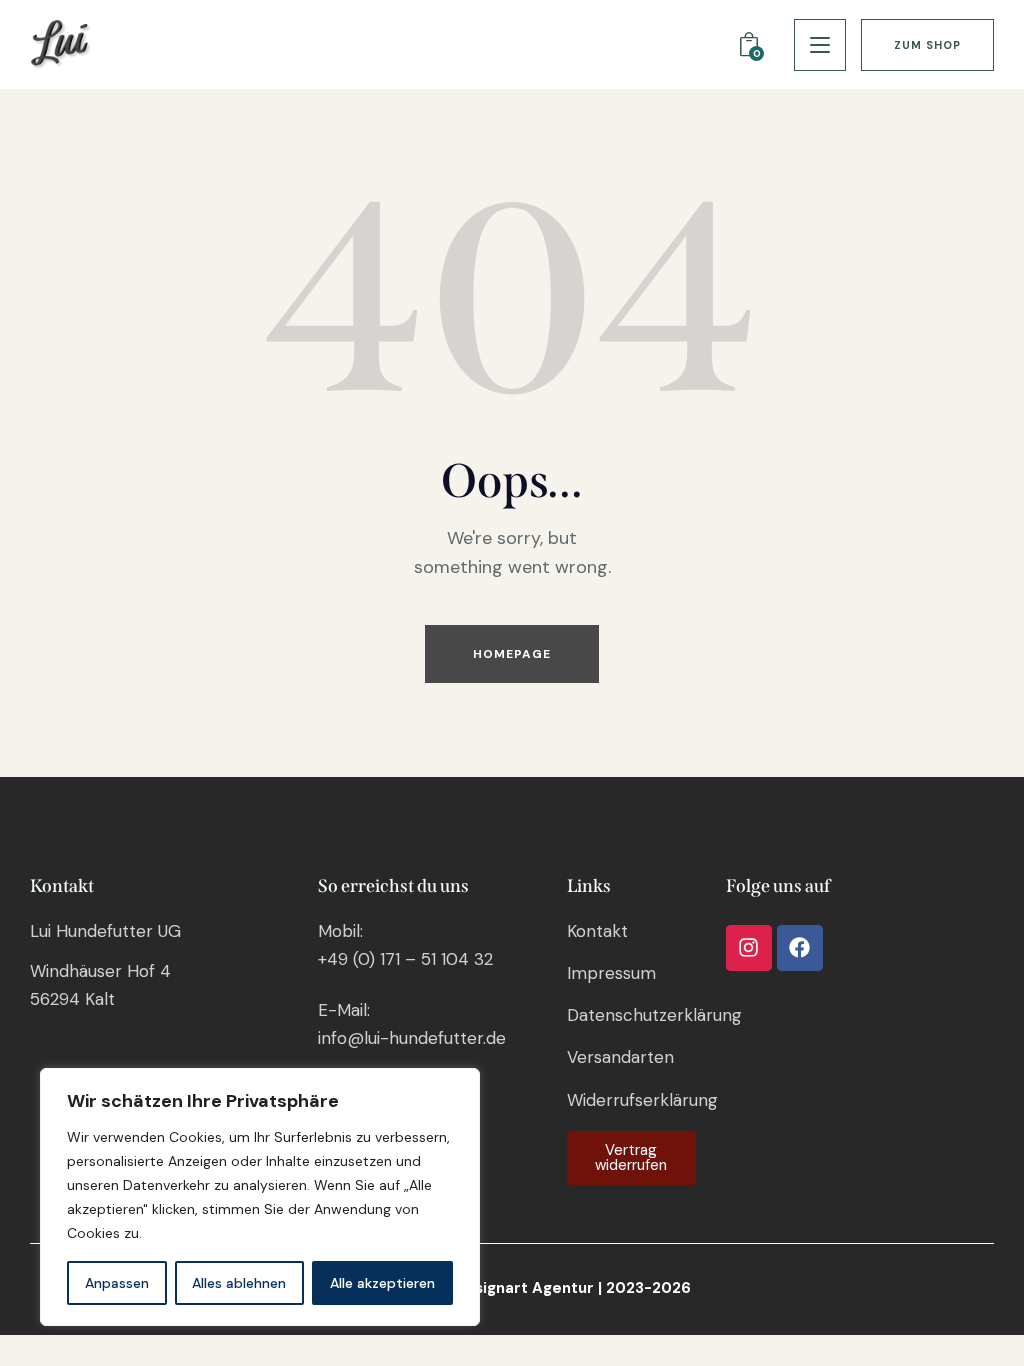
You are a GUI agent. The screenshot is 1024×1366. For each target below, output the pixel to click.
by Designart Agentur (513, 1288)
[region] (260, 1197)
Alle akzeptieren (382, 1283)
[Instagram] (749, 948)
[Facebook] (800, 948)
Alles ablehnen (239, 1283)
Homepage (512, 654)
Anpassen (117, 1283)
